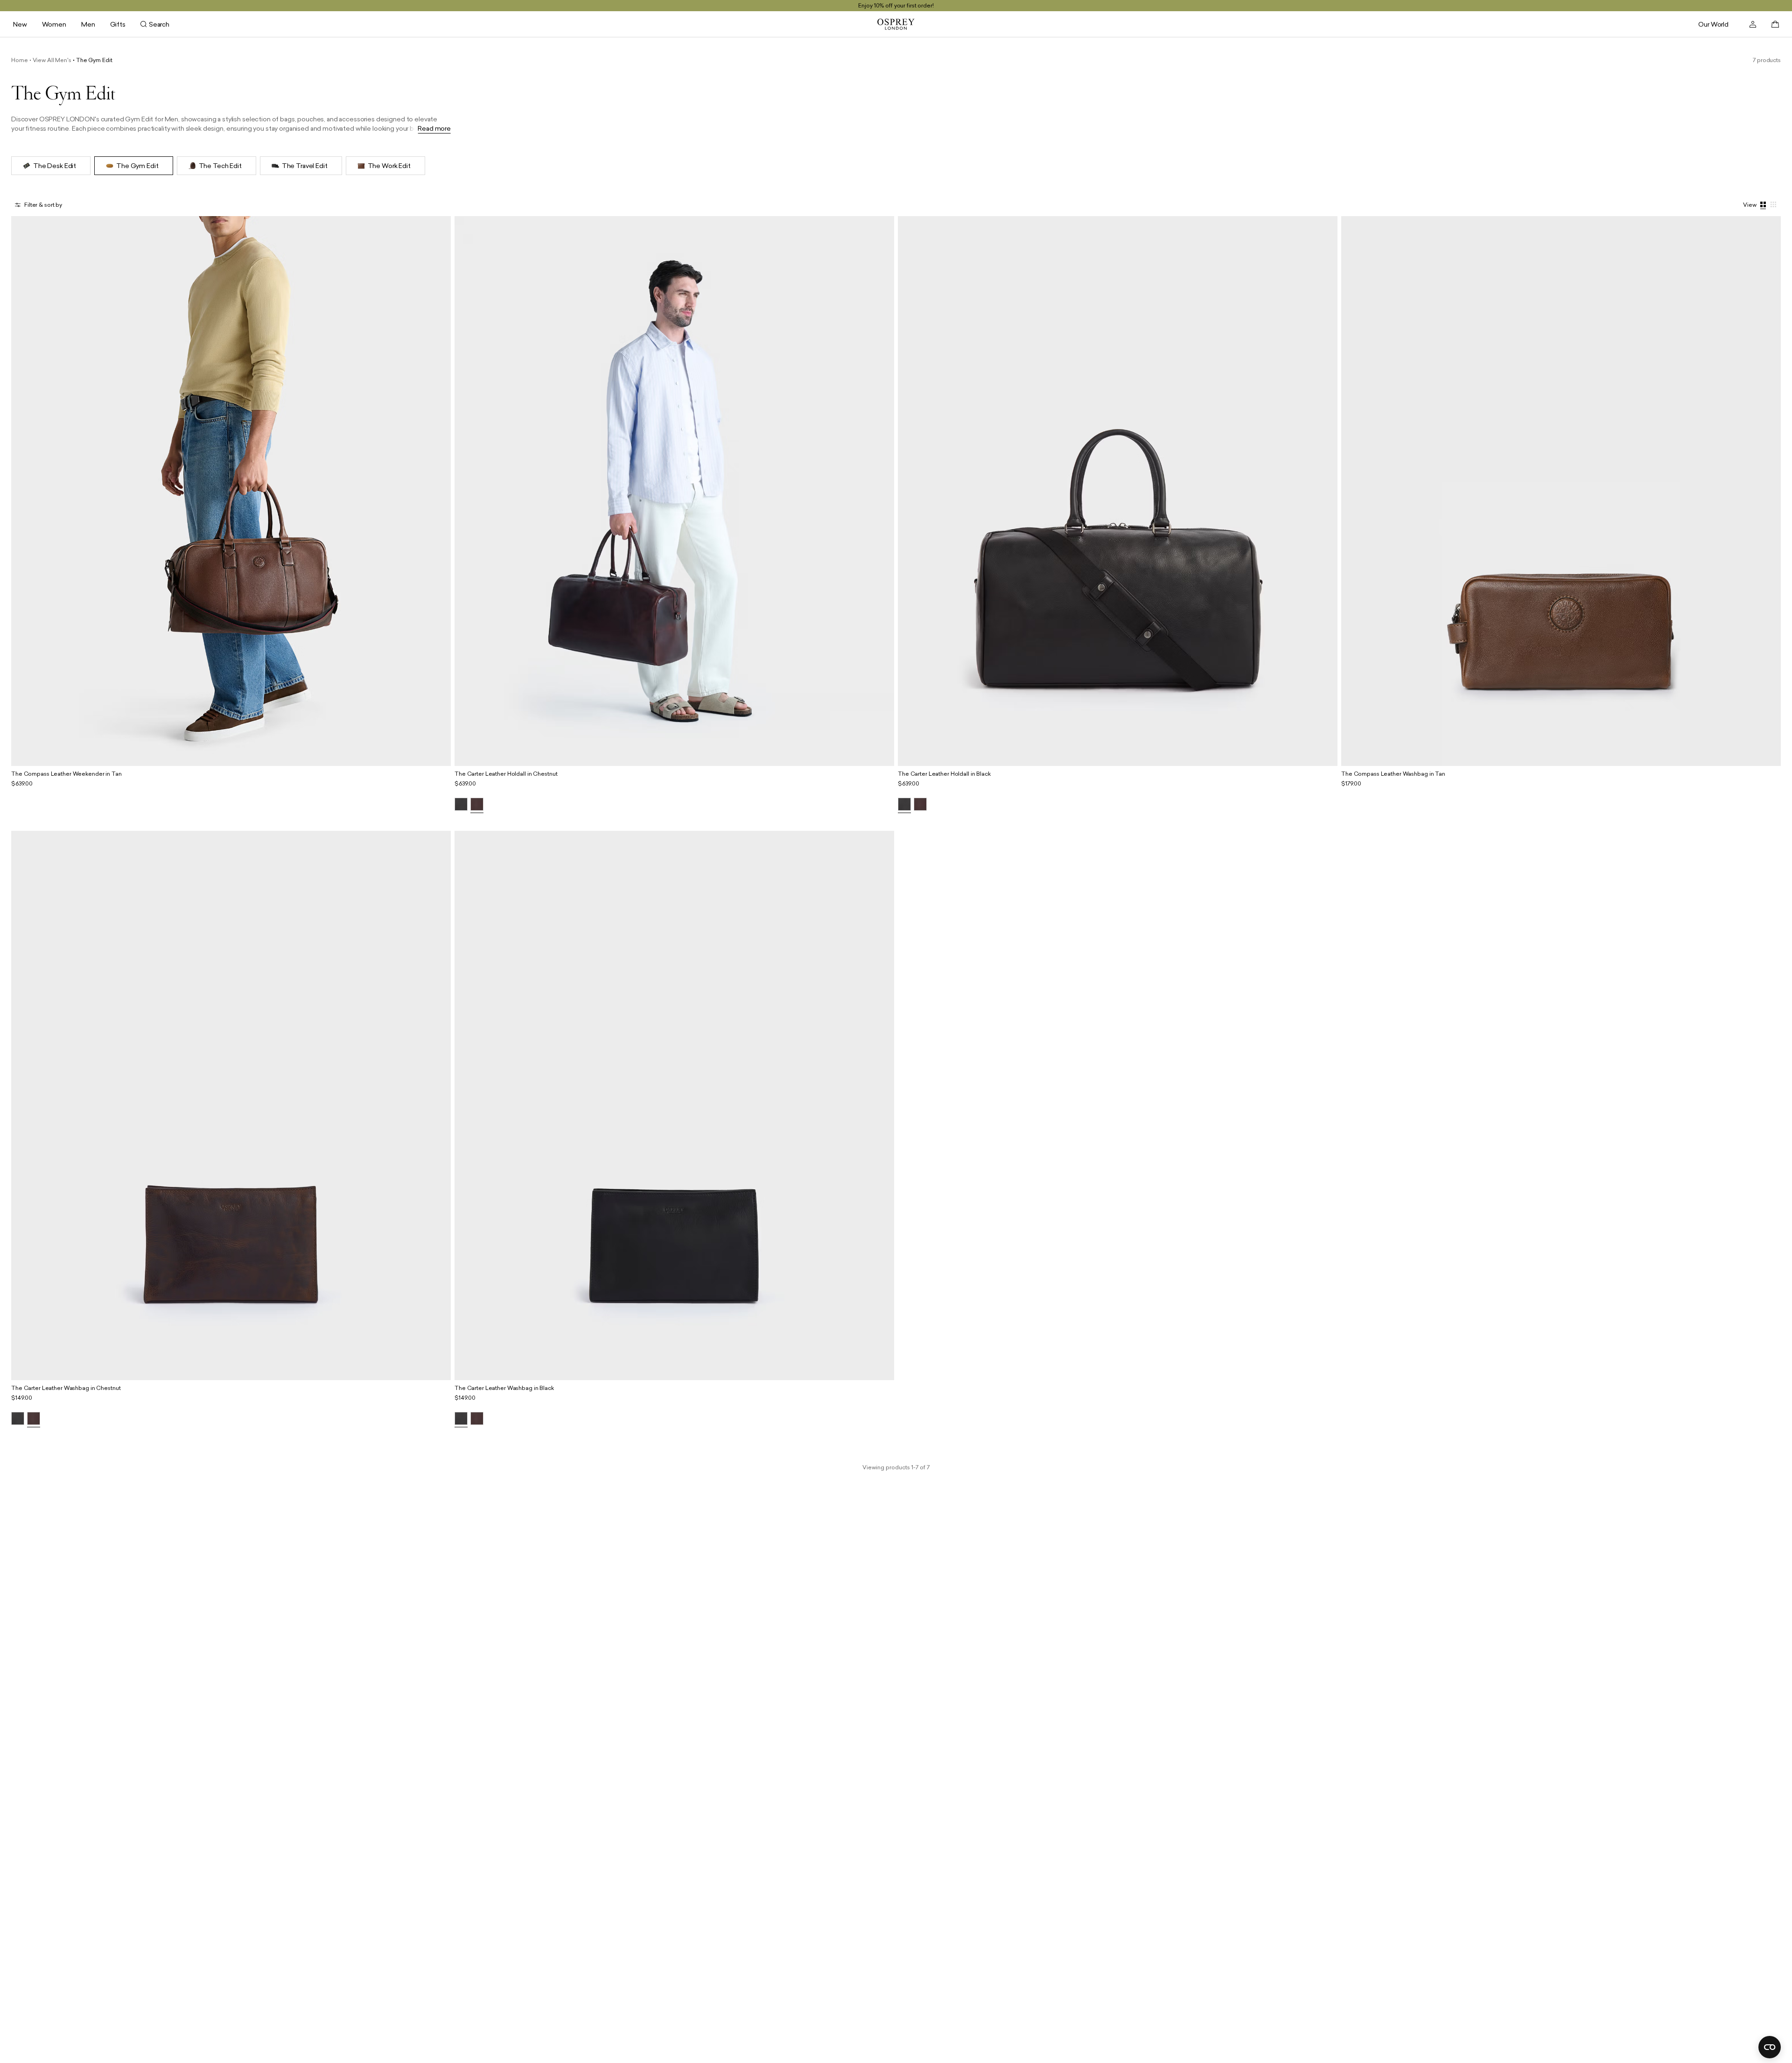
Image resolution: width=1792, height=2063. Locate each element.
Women (54, 24)
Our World (1713, 24)
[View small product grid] (1774, 205)
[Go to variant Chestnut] (477, 805)
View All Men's (52, 60)
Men (88, 24)
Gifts (118, 24)
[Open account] (1753, 24)
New (20, 24)
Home (20, 60)
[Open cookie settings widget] (1770, 2047)
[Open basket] (1775, 24)
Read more (434, 129)
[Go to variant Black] (461, 805)
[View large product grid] (1764, 205)
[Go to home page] (896, 24)
